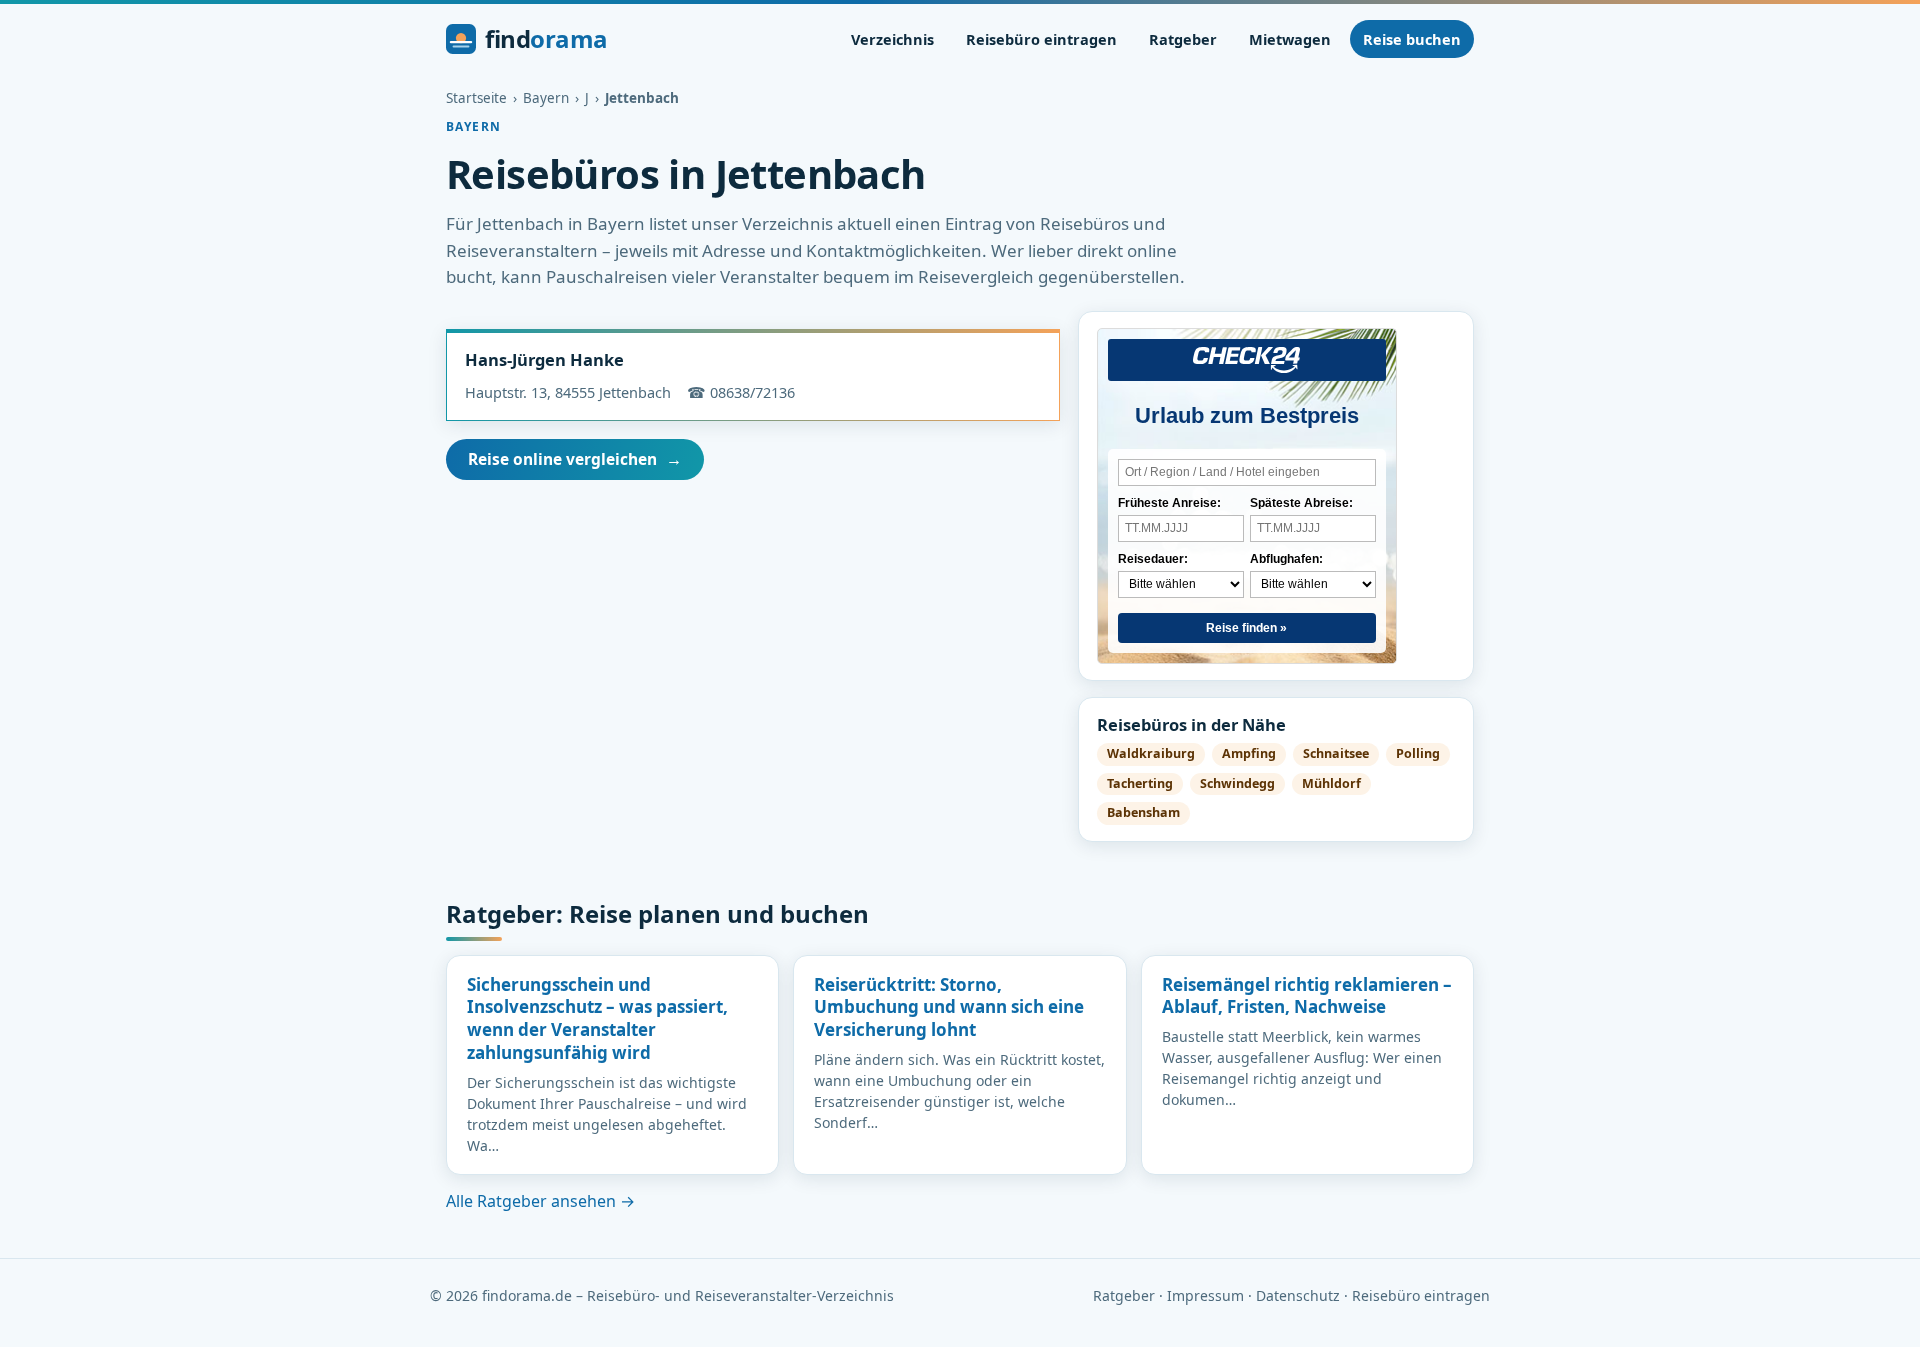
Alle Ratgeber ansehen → (540, 1201)
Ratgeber (1183, 39)
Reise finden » (1246, 628)
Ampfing (1249, 753)
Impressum (1205, 1295)
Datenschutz (1298, 1295)
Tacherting (1140, 783)
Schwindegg (1237, 783)
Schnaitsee (1336, 753)
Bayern (546, 98)
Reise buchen (1412, 39)
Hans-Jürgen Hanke (544, 359)
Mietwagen (1290, 39)
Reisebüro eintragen (1041, 39)
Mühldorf (1331, 783)
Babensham (1143, 812)
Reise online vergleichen (575, 459)
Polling (1418, 753)
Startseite (476, 98)
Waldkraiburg (1151, 753)
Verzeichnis (892, 39)
